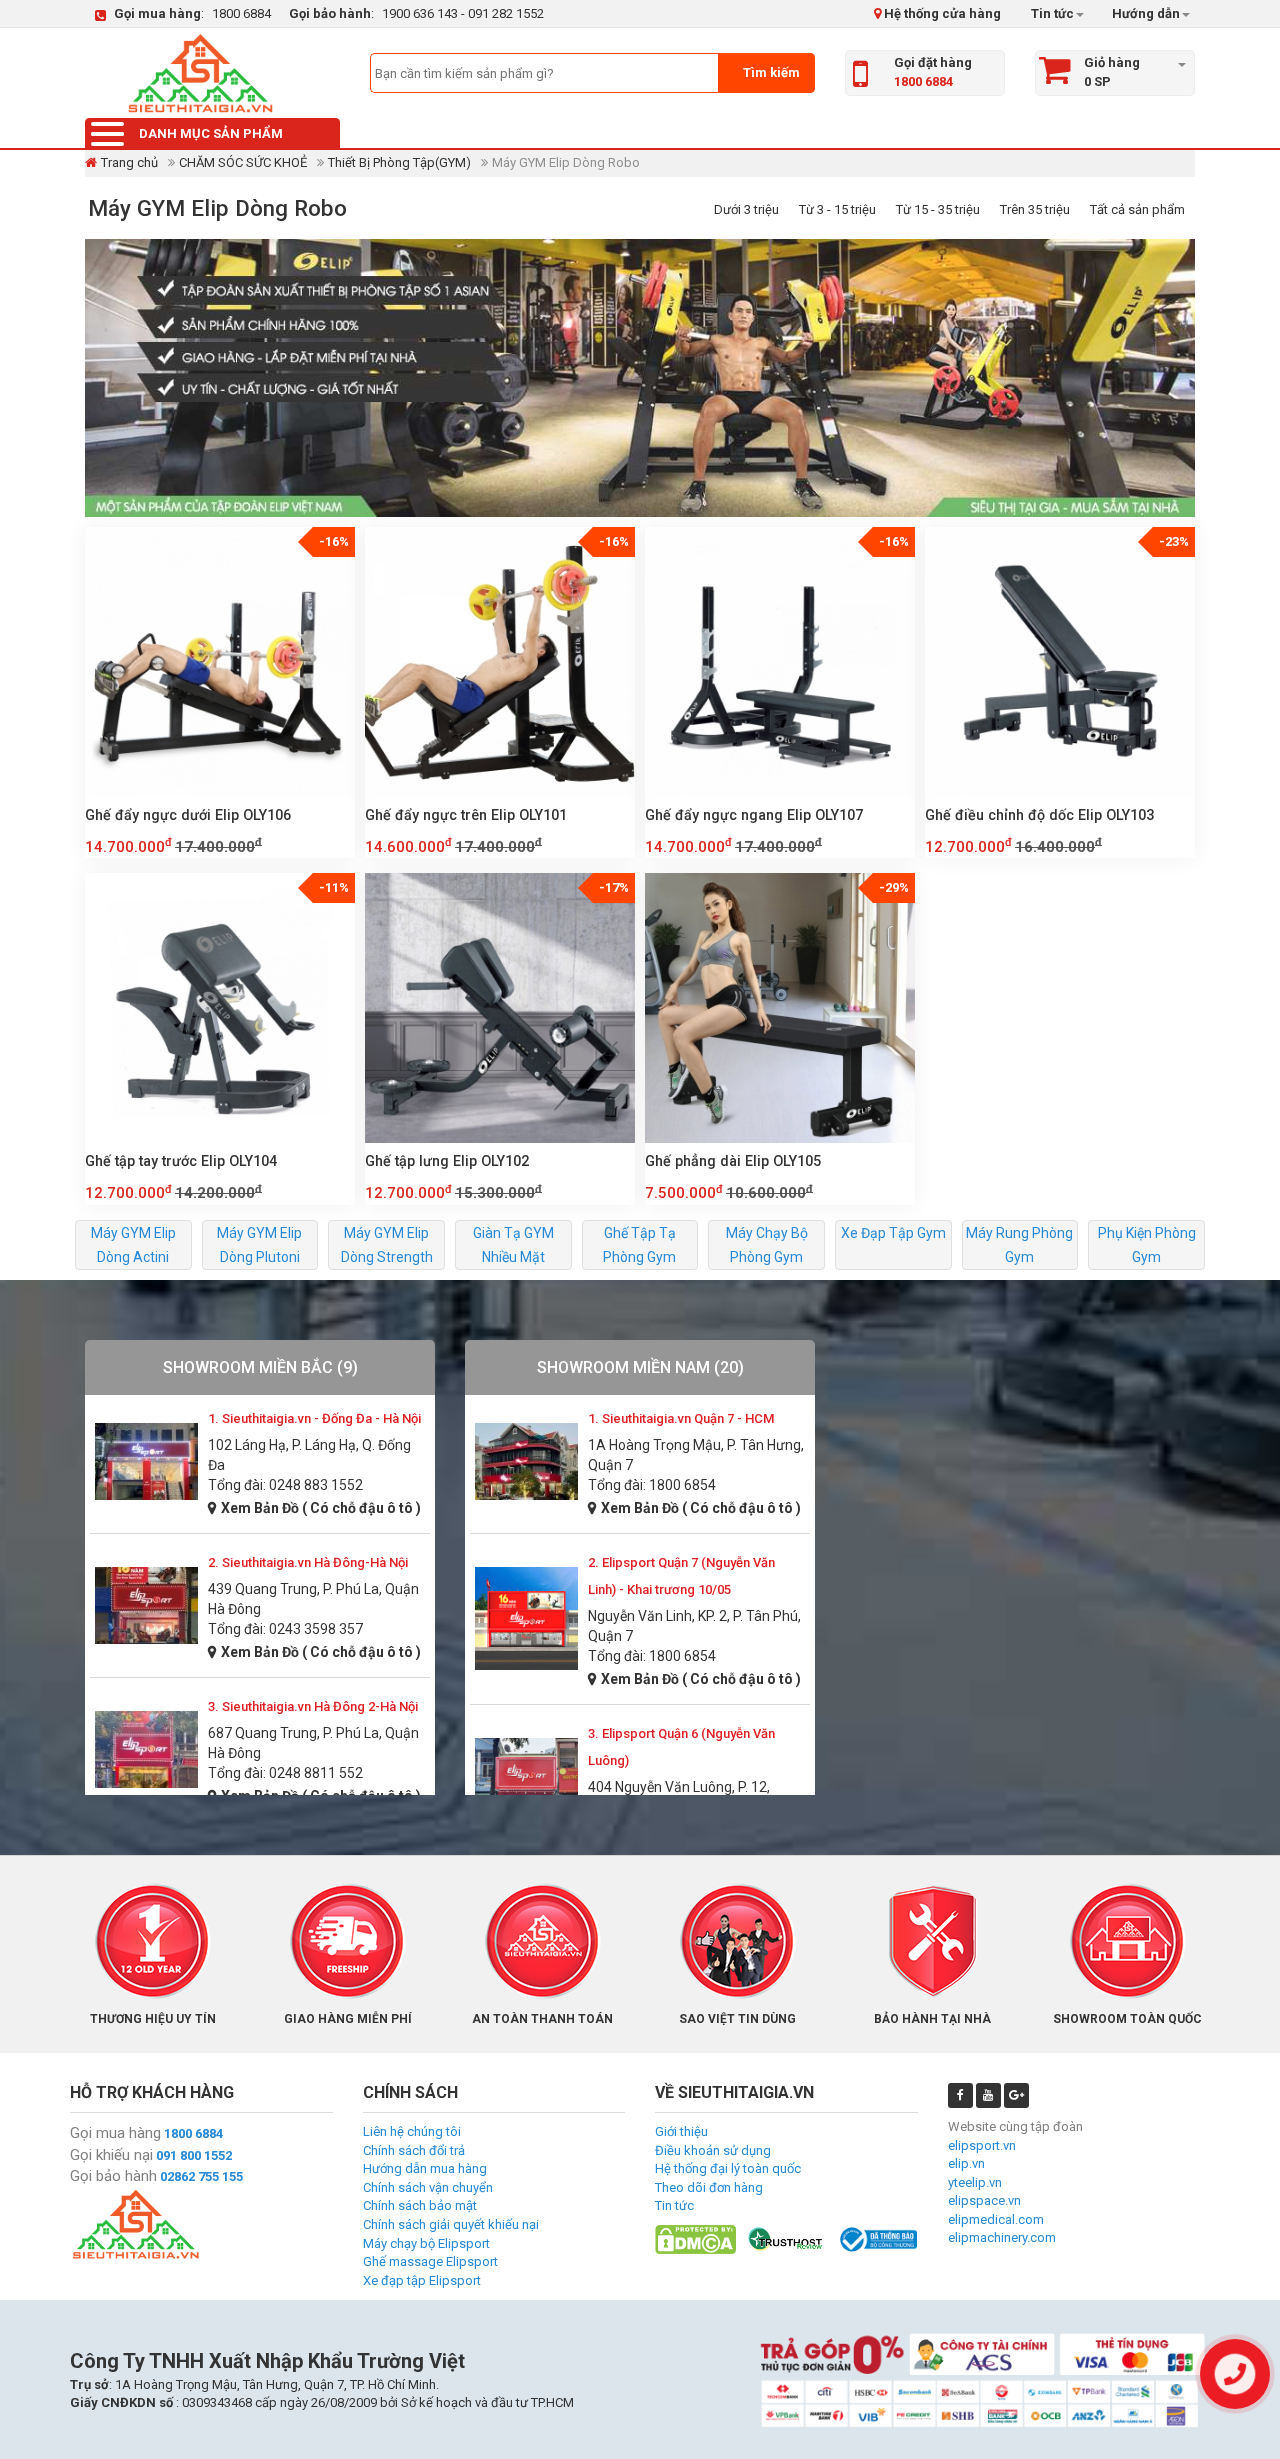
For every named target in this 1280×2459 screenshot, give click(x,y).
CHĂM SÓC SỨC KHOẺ (243, 162)
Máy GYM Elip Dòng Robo (217, 208)
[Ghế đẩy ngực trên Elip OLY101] (500, 662)
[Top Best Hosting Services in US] (786, 2238)
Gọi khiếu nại (111, 2155)
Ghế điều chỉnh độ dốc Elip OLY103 (1039, 815)
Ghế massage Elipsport (430, 2261)
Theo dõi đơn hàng (709, 2187)
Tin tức (1052, 13)
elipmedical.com (996, 2219)
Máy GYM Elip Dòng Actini (133, 1245)
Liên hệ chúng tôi (412, 2131)
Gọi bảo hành (113, 2176)
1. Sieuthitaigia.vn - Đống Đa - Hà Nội (314, 1418)
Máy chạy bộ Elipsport (426, 2243)
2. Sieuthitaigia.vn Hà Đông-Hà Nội (308, 1562)
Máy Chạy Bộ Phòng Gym (767, 1245)
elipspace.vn (984, 2200)
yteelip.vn (975, 2182)
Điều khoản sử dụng (713, 2150)
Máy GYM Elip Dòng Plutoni (259, 1245)
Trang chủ (129, 162)
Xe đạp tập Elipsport (422, 2280)
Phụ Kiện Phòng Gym (1147, 1245)
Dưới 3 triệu (746, 209)
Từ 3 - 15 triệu (837, 209)
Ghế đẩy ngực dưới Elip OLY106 (188, 815)
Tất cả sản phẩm (1137, 209)
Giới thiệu (681, 2131)
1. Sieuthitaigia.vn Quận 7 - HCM (681, 1418)
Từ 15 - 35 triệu (938, 209)
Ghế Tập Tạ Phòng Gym (639, 1245)
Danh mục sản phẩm (211, 133)
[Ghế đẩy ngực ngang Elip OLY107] (780, 662)
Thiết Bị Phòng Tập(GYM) (399, 162)
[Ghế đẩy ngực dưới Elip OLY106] (220, 662)
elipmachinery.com (1002, 2237)
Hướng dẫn (1144, 13)
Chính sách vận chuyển (428, 2187)
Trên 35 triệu (1035, 209)
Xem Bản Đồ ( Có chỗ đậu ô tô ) (321, 1508)
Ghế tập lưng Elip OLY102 (447, 1161)
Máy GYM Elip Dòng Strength (387, 1245)
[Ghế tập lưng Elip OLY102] (500, 1008)
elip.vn (966, 2163)
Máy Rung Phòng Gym (1019, 1245)
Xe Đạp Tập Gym (893, 1233)
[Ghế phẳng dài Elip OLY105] (780, 1008)
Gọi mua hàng (115, 2133)
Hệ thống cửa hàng (941, 13)
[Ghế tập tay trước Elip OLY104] (220, 1008)
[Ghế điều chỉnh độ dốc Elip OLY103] (1060, 662)
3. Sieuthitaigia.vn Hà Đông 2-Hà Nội (313, 1706)
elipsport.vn (982, 2145)
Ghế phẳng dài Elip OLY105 (733, 1161)
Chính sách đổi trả (414, 2150)
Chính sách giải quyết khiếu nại (451, 2224)
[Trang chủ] (200, 73)
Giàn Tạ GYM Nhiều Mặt (513, 1245)
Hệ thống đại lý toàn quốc (728, 2168)
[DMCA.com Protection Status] (695, 2238)
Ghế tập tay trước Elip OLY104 (181, 1161)
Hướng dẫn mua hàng (425, 2168)
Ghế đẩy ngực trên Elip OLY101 (466, 815)
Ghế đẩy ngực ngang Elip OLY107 (754, 815)
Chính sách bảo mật (420, 2205)
